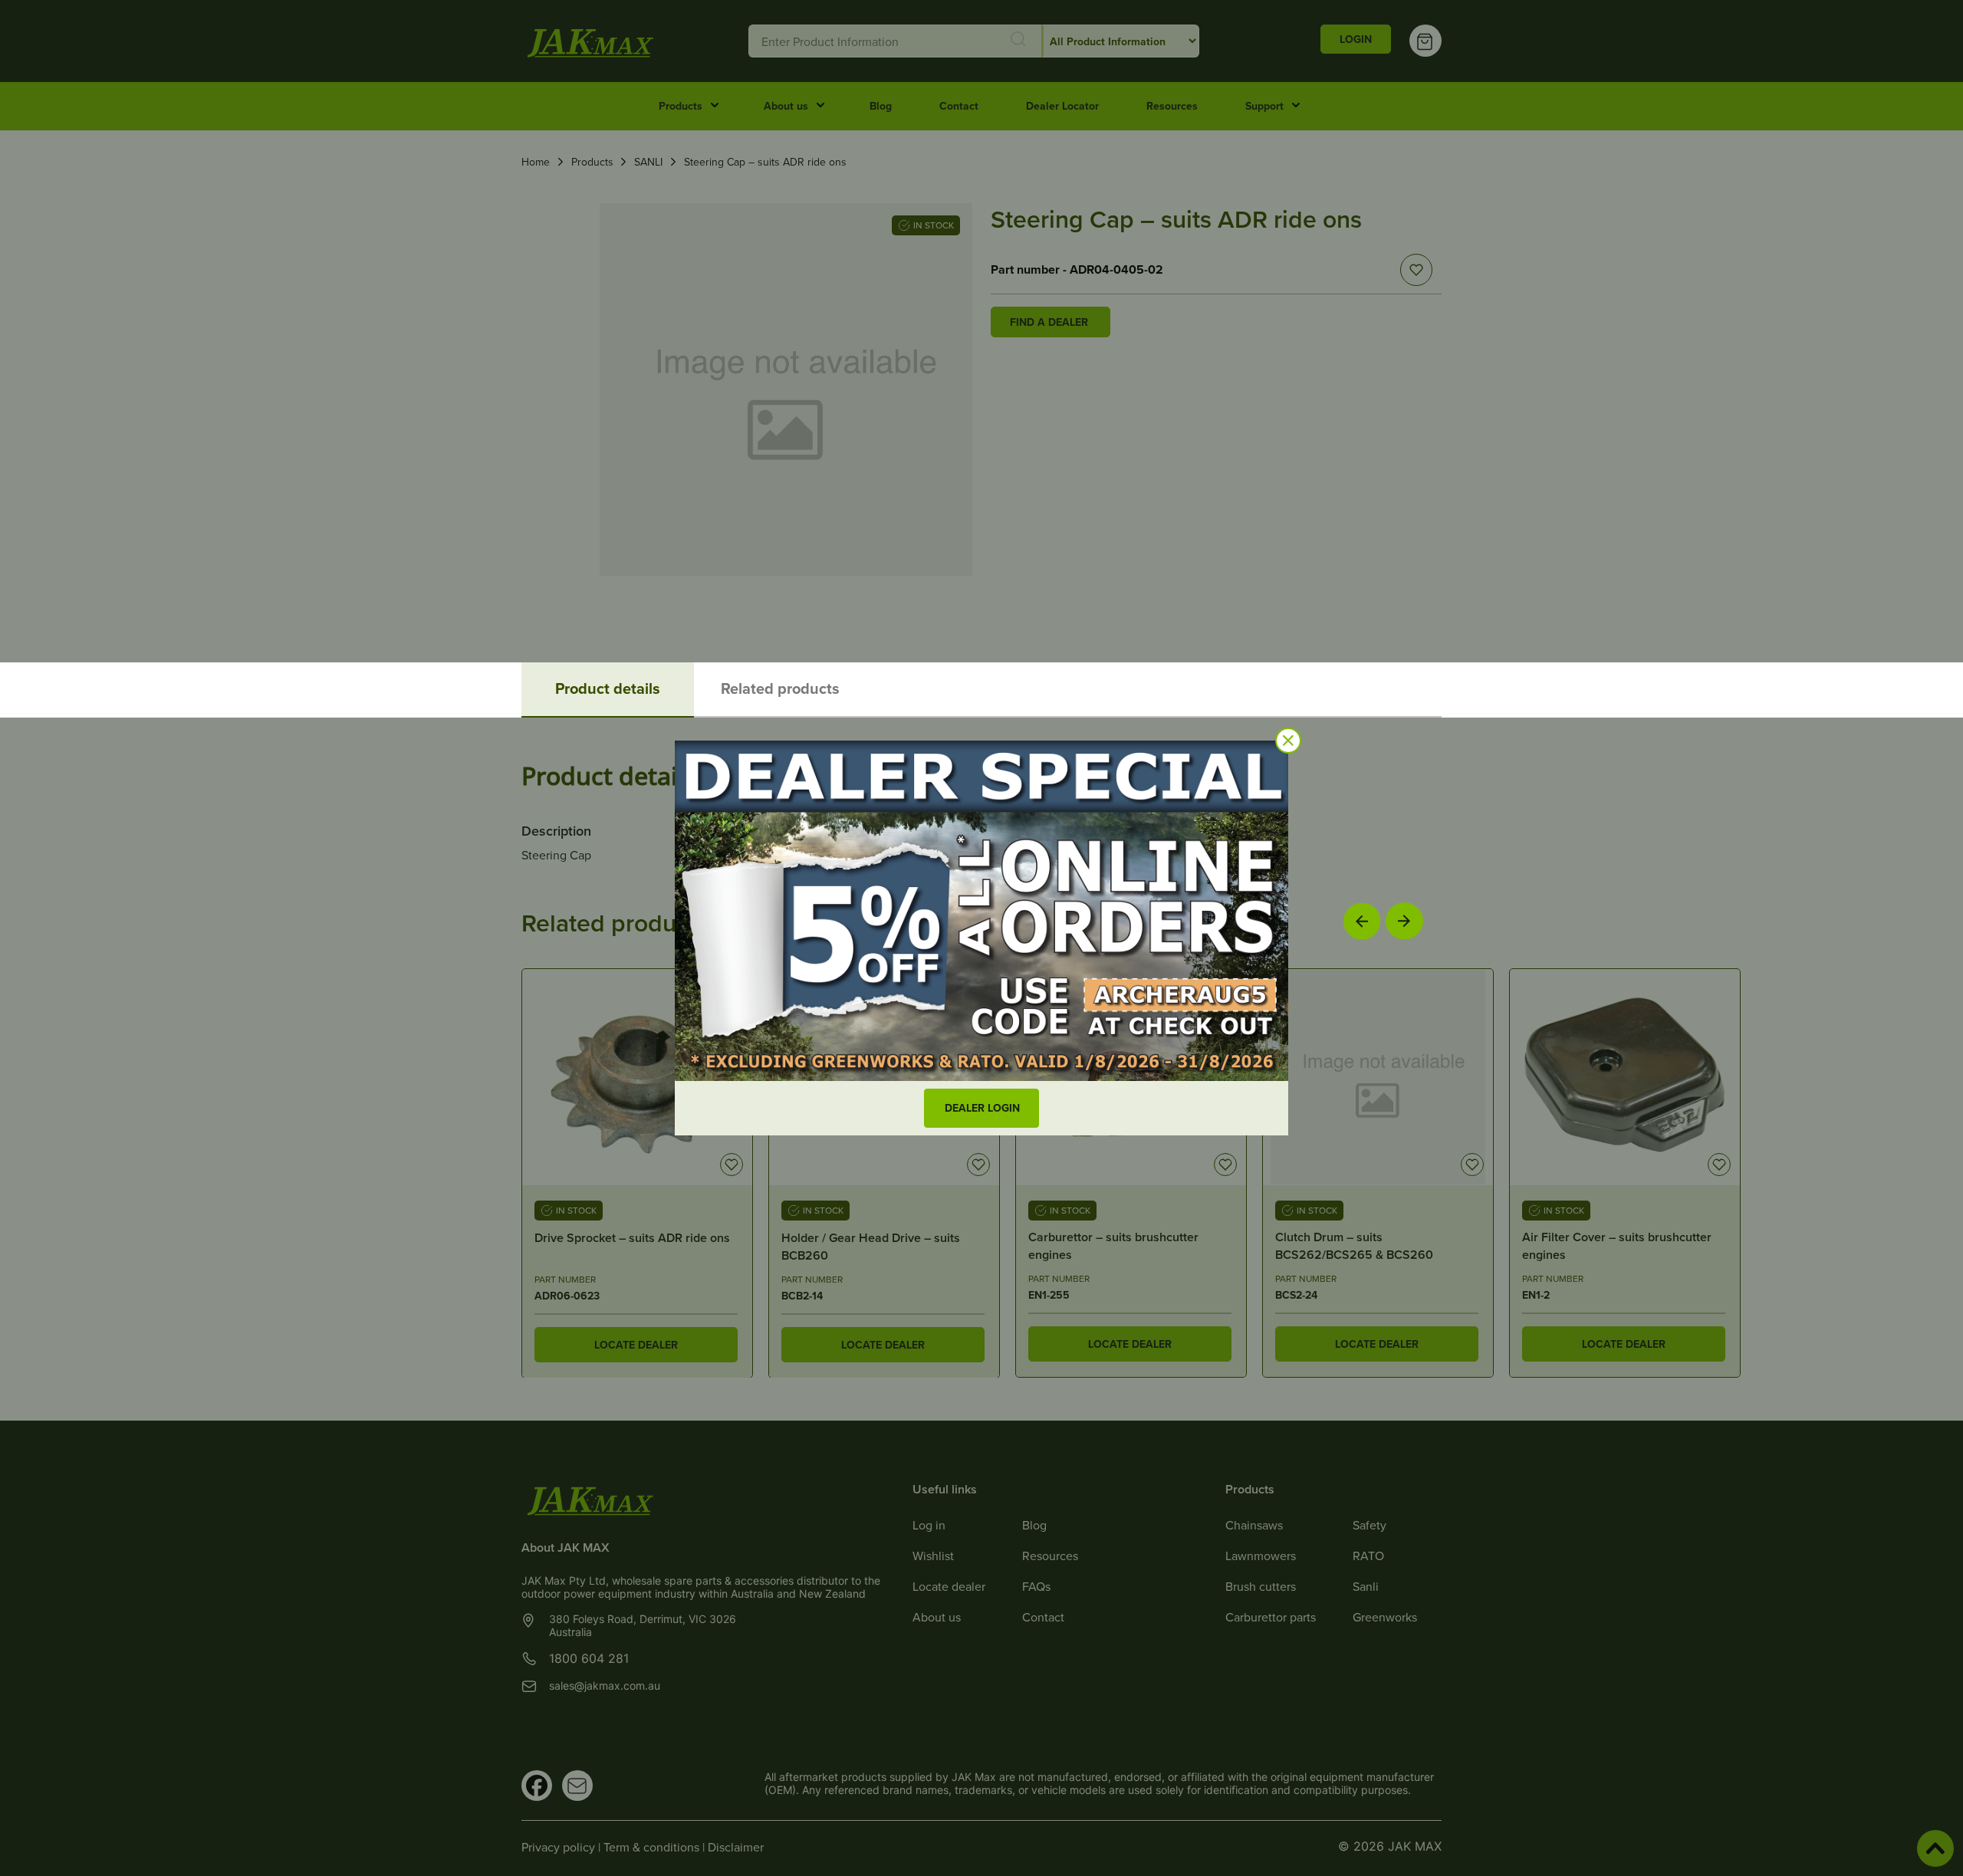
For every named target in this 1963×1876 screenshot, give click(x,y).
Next (1404, 920)
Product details (608, 688)
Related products (780, 688)
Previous (1362, 921)
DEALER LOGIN (982, 1108)
